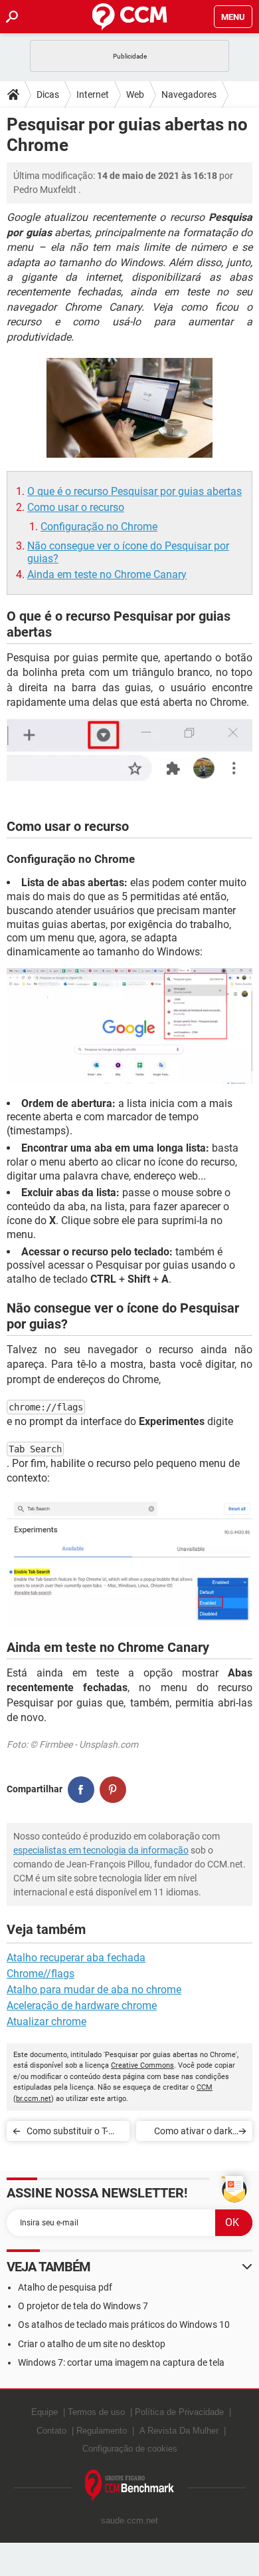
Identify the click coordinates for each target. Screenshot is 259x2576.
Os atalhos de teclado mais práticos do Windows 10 (124, 2325)
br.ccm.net (34, 2099)
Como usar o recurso (76, 507)
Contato (51, 2431)
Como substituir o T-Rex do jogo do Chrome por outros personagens (74, 2133)
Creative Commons (142, 2065)
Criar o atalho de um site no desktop (92, 2344)
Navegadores (189, 94)
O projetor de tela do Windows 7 (83, 2306)
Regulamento (102, 2431)
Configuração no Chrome (99, 527)
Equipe (44, 2412)
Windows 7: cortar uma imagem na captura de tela (121, 2362)
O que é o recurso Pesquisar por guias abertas (134, 491)
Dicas (48, 94)
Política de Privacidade (179, 2412)
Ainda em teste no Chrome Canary (107, 574)
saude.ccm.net (129, 2520)
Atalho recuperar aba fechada (76, 1958)
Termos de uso (96, 2412)
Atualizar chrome (46, 2021)
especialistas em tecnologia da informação (101, 1850)
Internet (93, 94)
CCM (205, 2087)
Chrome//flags (41, 1974)
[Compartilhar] (81, 1790)
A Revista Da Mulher (179, 2431)
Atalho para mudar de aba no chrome (94, 1990)
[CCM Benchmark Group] (130, 2486)
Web (135, 94)
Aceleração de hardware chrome (82, 2006)
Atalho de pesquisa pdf (65, 2287)
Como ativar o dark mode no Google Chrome (193, 2133)
